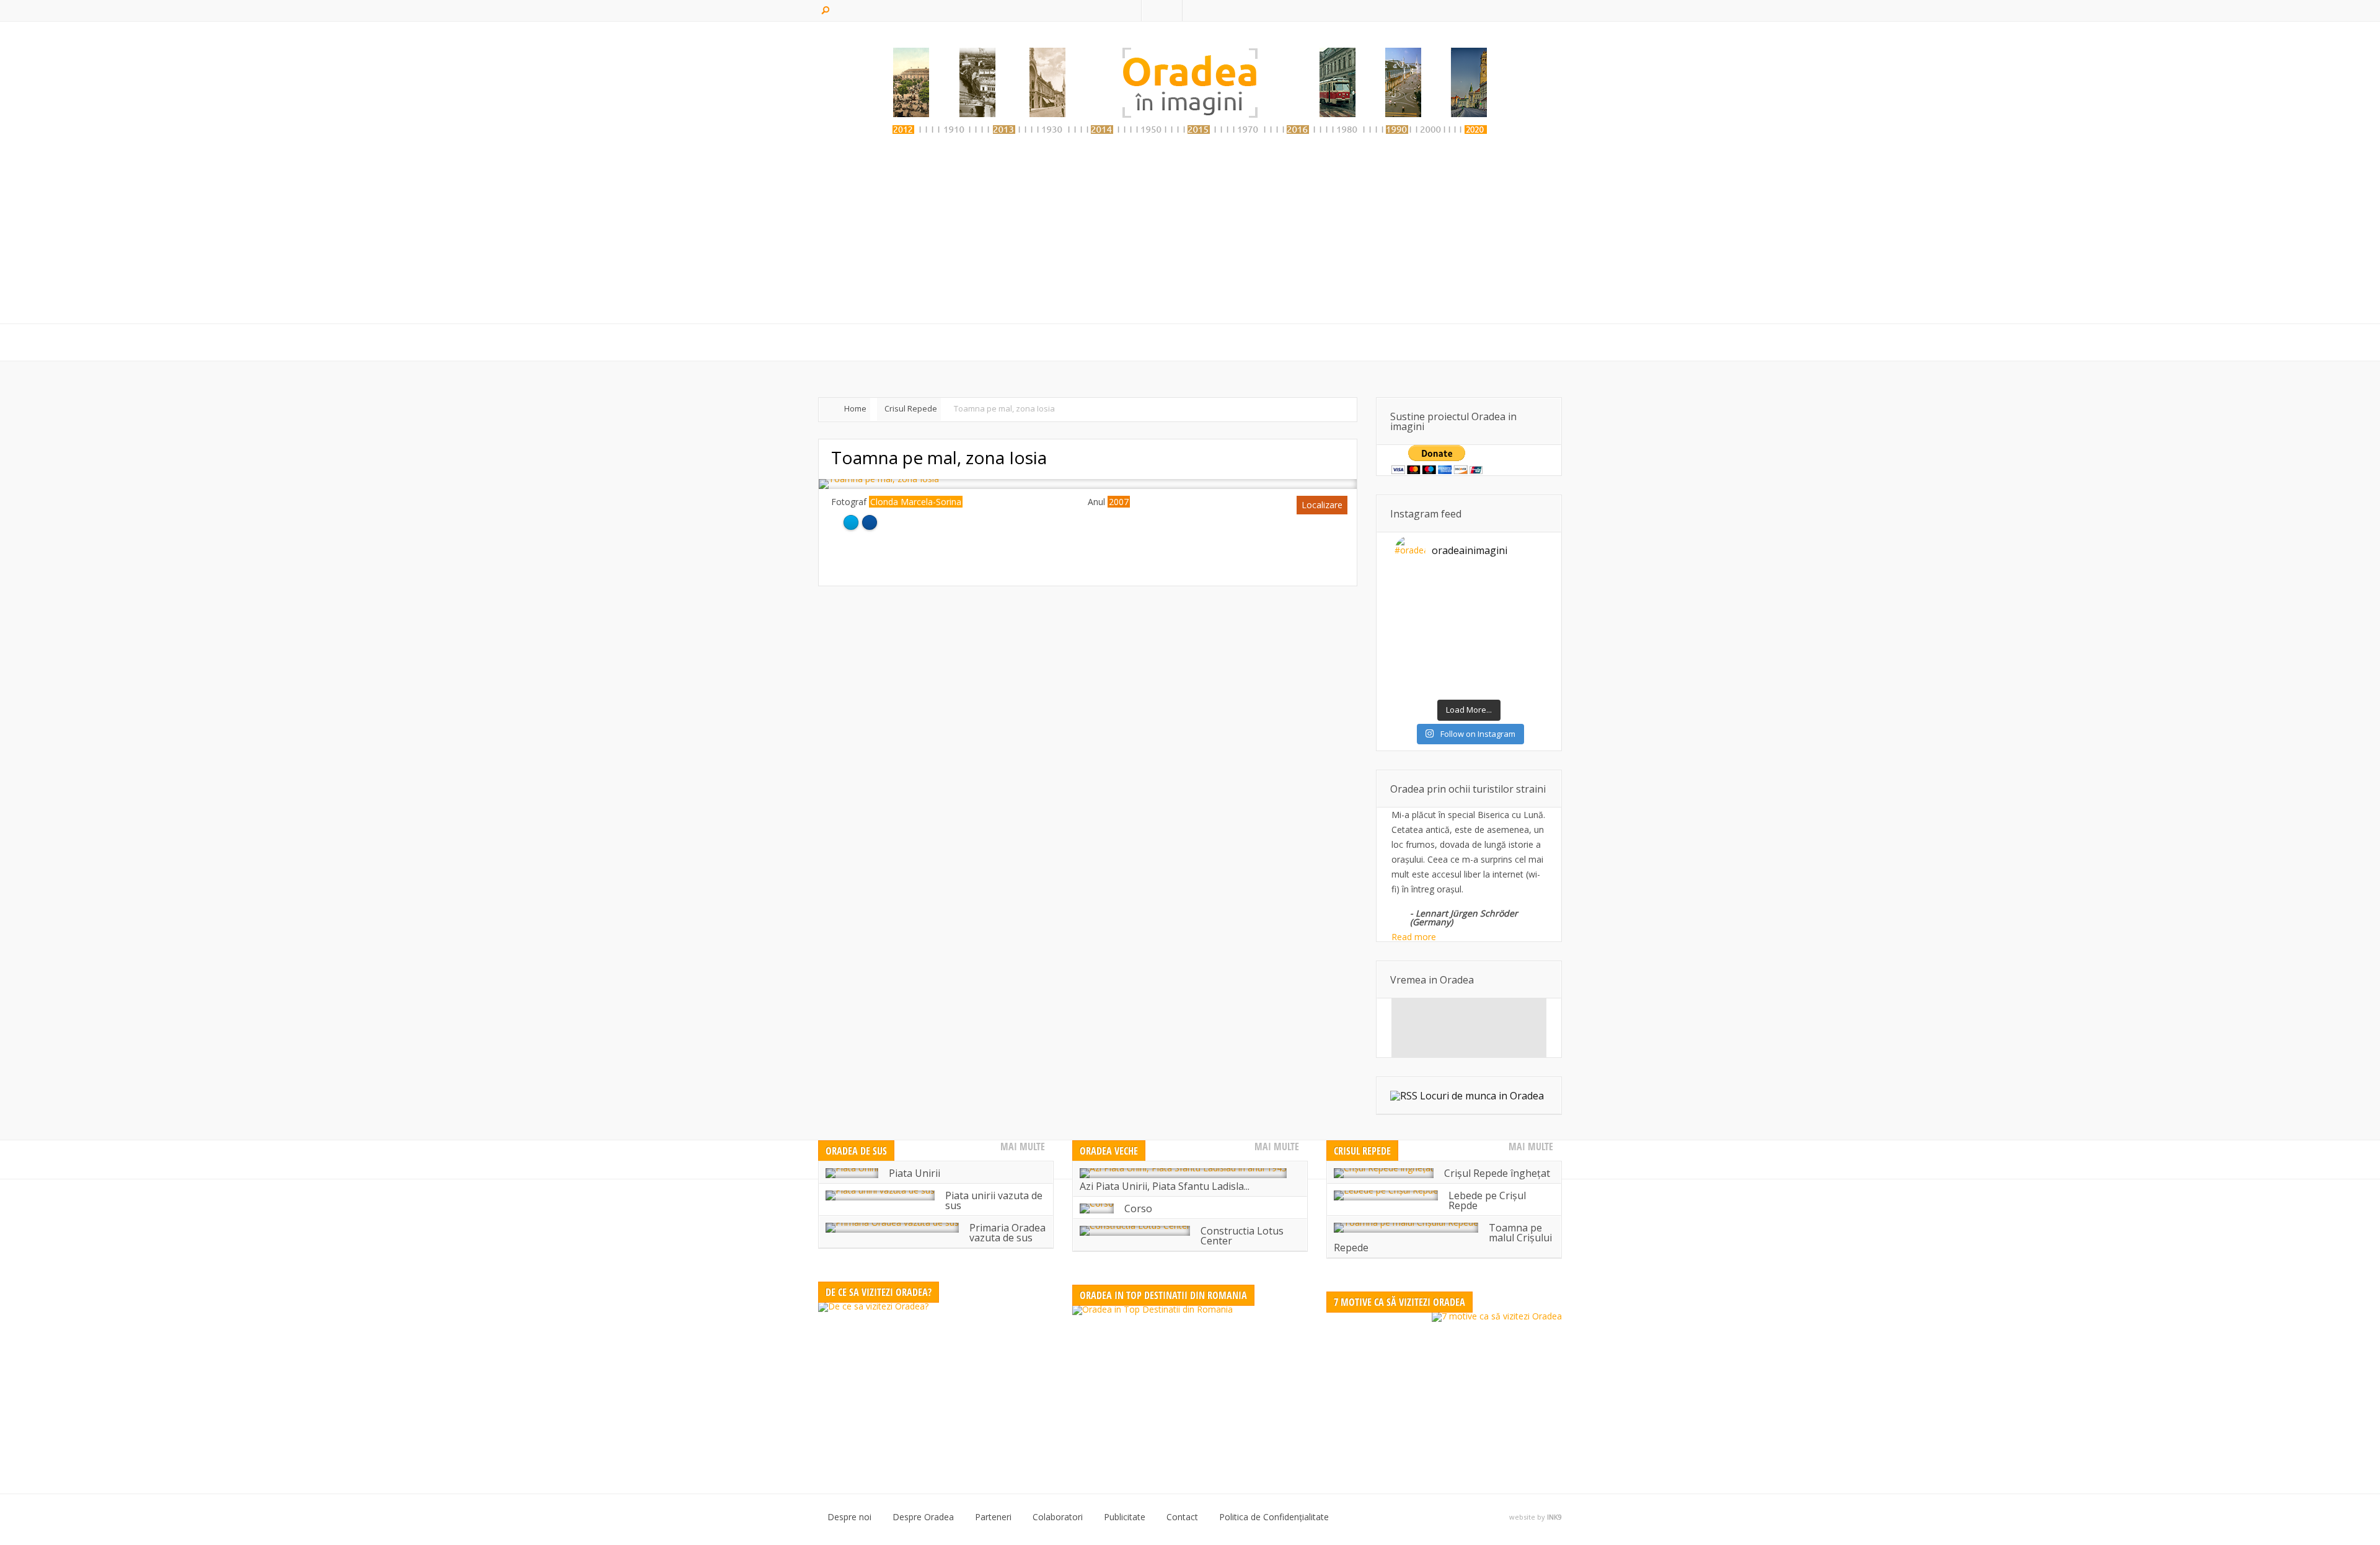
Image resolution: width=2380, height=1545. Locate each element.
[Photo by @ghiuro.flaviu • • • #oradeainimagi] (1487, 682)
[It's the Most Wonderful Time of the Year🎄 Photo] (1450, 682)
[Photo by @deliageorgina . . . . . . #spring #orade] (1450, 588)
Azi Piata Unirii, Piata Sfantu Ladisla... (1165, 1186)
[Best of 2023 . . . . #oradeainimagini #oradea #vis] (1487, 658)
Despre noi (849, 1517)
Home (855, 408)
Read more (1414, 937)
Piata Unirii (915, 1173)
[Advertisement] (1190, 234)
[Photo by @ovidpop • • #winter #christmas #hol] (1413, 682)
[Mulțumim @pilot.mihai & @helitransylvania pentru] (1450, 611)
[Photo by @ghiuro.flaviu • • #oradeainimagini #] (1413, 611)
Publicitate (1125, 1517)
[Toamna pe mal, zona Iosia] (879, 479)
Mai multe (1023, 1147)
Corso (1138, 1208)
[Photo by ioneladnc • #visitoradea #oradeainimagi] (1525, 635)
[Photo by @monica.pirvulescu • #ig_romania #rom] (1525, 588)
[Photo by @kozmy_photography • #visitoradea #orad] (1450, 635)
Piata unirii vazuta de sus (994, 1200)
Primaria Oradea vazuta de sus (1007, 1233)
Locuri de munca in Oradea (1482, 1096)
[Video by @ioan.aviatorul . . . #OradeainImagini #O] (1487, 588)
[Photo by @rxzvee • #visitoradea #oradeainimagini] (1487, 635)
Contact (1182, 1517)
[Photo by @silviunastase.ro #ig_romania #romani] (1487, 611)
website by (1536, 1517)
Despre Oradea (923, 1517)
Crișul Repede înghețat (1497, 1173)
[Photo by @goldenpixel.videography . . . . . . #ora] (1525, 682)
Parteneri (993, 1517)
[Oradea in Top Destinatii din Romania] (1190, 1383)
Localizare (1322, 505)
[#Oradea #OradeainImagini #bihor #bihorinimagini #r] (1413, 588)
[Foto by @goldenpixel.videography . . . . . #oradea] (1525, 611)
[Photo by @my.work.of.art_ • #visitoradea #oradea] (1413, 658)
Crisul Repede (911, 408)
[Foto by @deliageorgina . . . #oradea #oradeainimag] (1413, 635)
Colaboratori (1058, 1517)
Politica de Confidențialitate (1274, 1517)
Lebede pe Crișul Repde (1487, 1200)
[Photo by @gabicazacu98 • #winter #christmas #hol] (1525, 658)
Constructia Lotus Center (1242, 1236)
